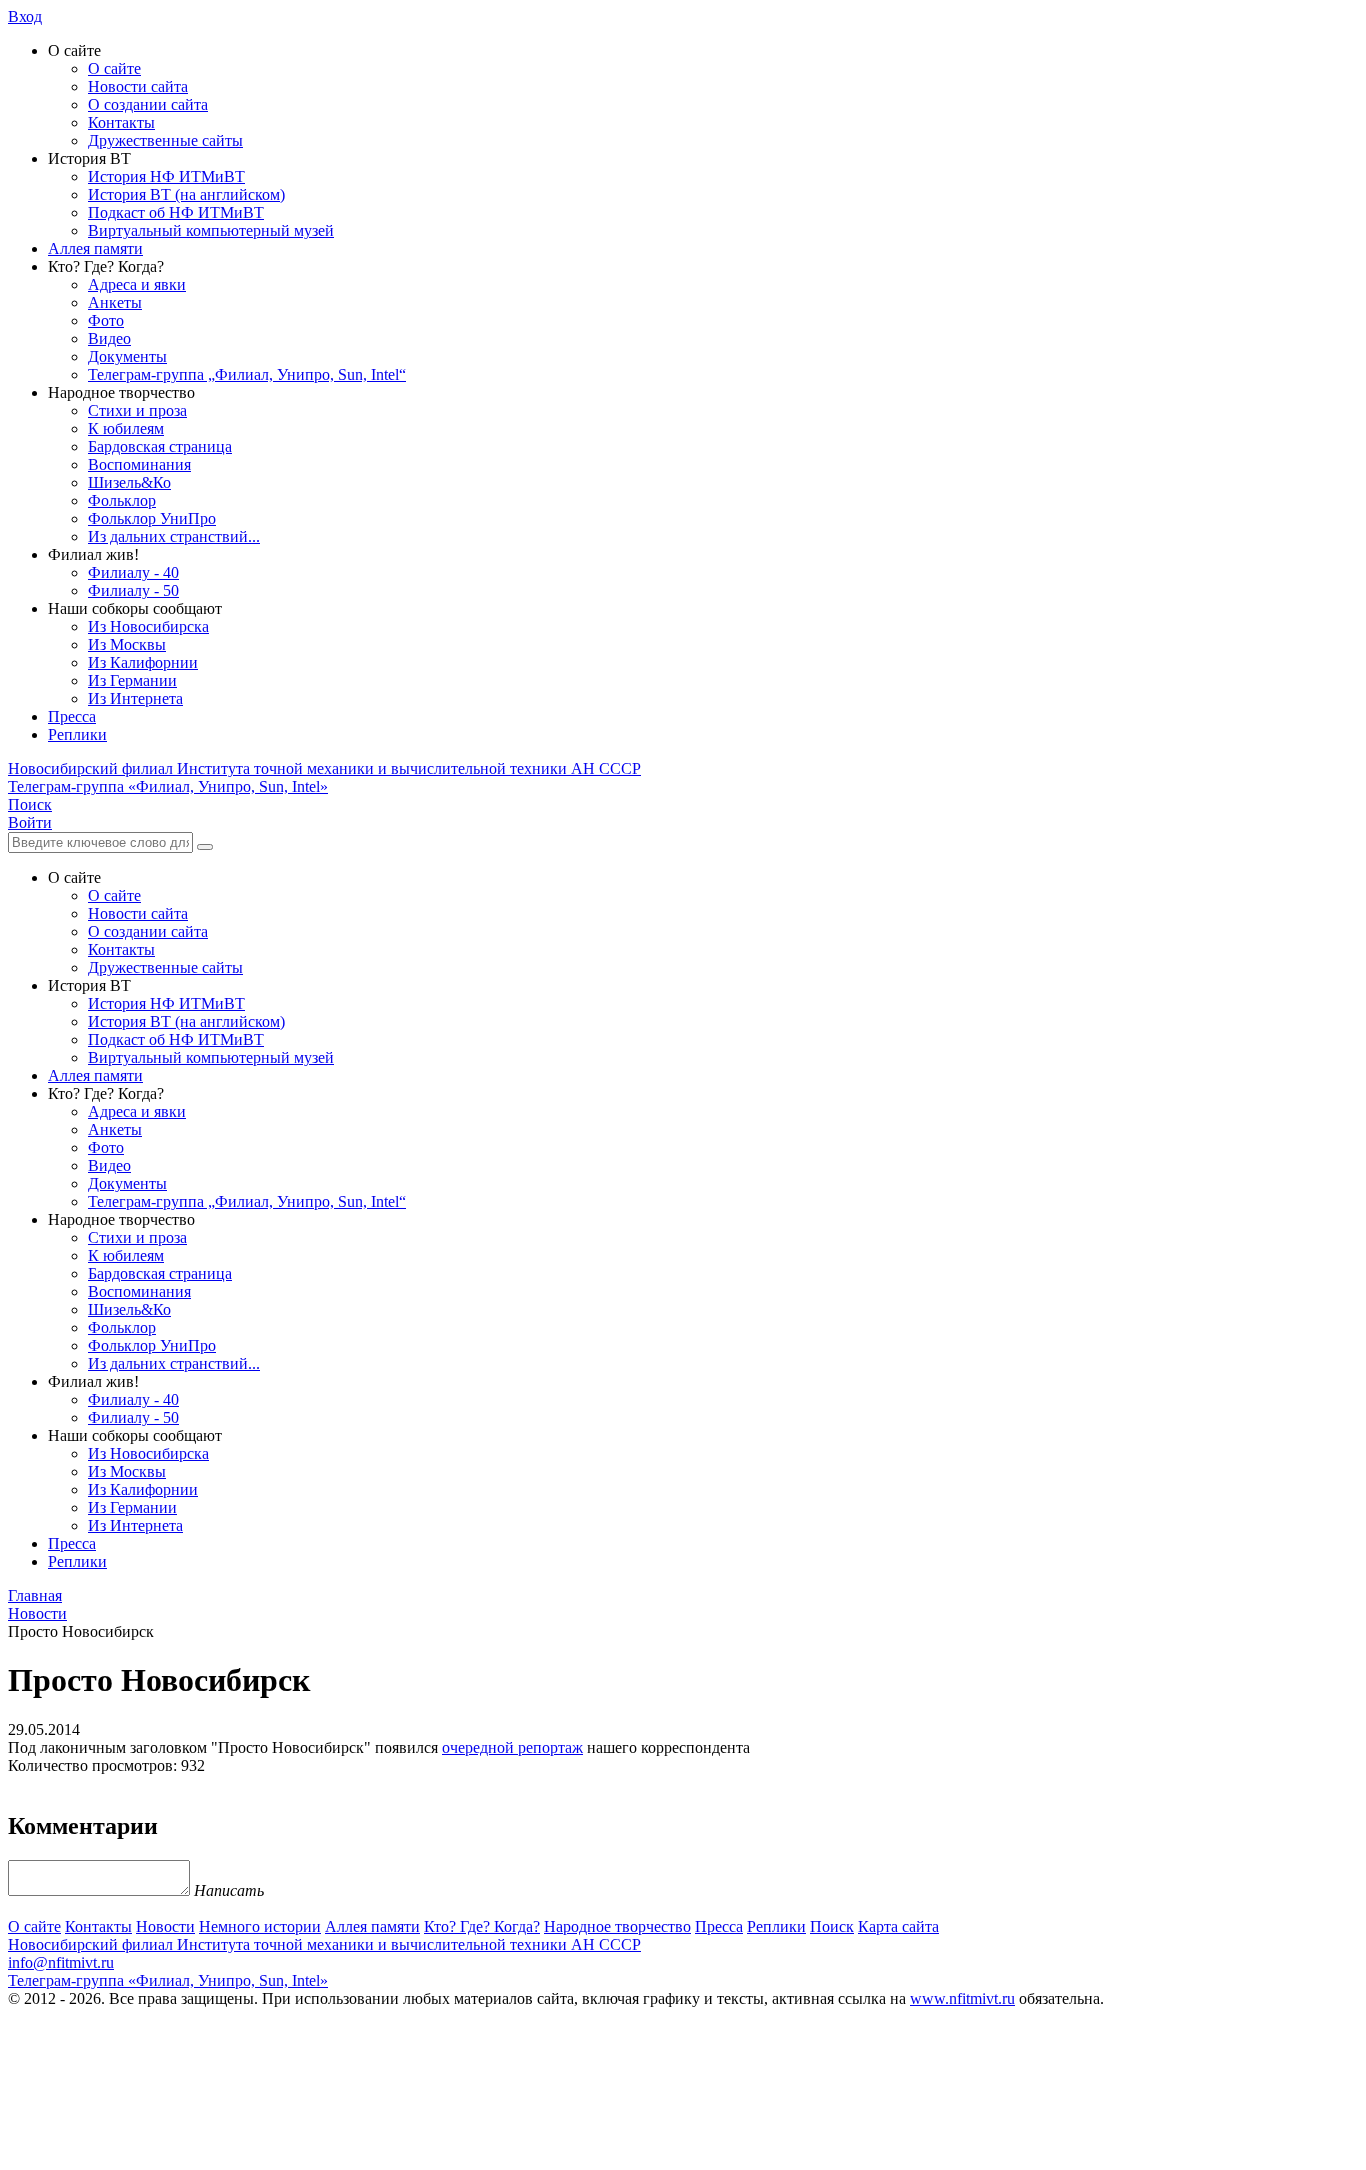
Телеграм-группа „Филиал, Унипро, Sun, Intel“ (247, 374)
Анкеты (115, 302)
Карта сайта (898, 1926)
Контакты (121, 122)
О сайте (114, 68)
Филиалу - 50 (133, 590)
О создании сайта (148, 104)
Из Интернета (135, 698)
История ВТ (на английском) (186, 194)
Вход (25, 16)
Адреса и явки (137, 284)
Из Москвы (127, 644)
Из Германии (132, 680)
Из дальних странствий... (174, 536)
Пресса (72, 716)
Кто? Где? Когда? (482, 1926)
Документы (127, 356)
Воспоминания (139, 464)
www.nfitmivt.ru (962, 1998)
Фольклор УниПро (152, 518)
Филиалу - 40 (133, 572)
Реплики (77, 734)
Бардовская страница (160, 446)
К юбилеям (126, 428)
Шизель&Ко (129, 482)
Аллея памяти (95, 248)
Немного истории (260, 1926)
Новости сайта (138, 86)
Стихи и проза (137, 410)
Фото (106, 320)
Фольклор (122, 500)
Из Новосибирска (148, 626)
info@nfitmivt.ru (61, 1962)
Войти (30, 822)
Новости (165, 1926)
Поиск (832, 1926)
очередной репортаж (512, 1747)
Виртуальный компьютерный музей (211, 230)
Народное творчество (617, 1926)
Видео (109, 338)
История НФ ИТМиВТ (166, 176)
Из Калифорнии (143, 662)
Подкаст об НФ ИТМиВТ (176, 212)
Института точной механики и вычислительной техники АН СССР (324, 768)
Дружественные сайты (165, 140)
